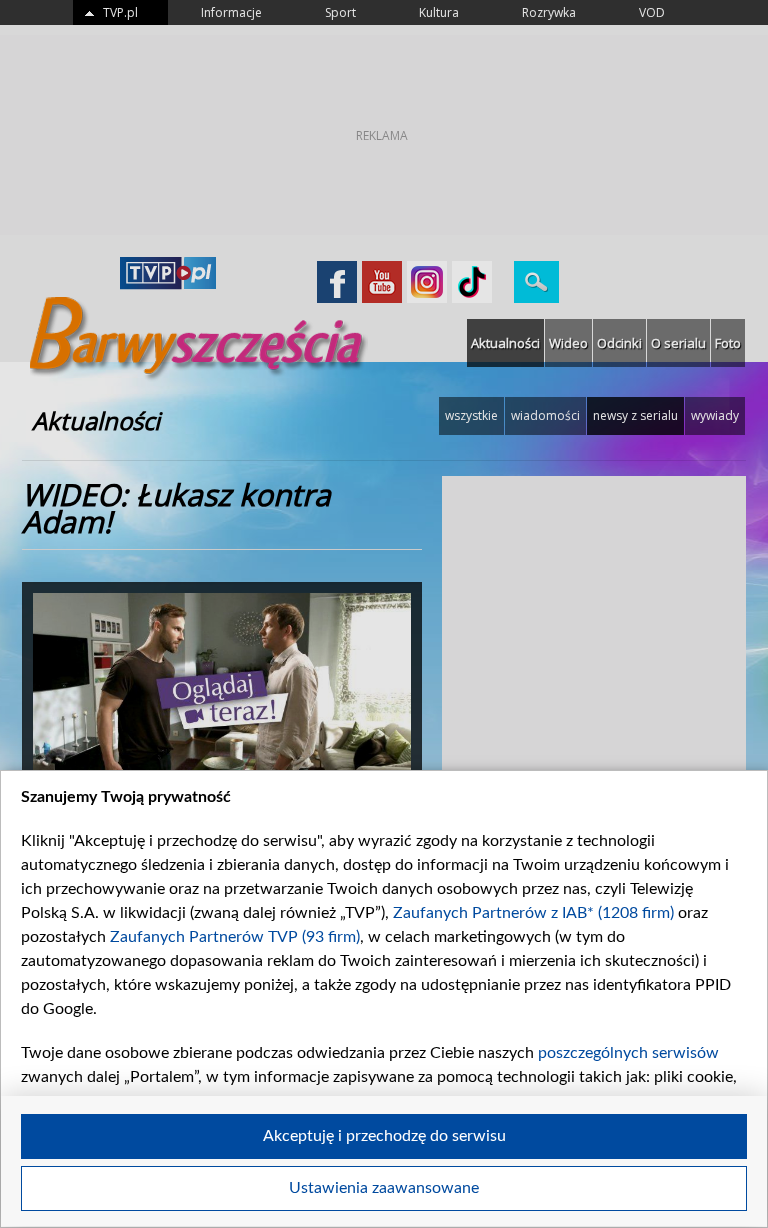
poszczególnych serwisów (628, 1053)
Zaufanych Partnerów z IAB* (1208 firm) (533, 913)
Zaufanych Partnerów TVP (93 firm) (235, 937)
